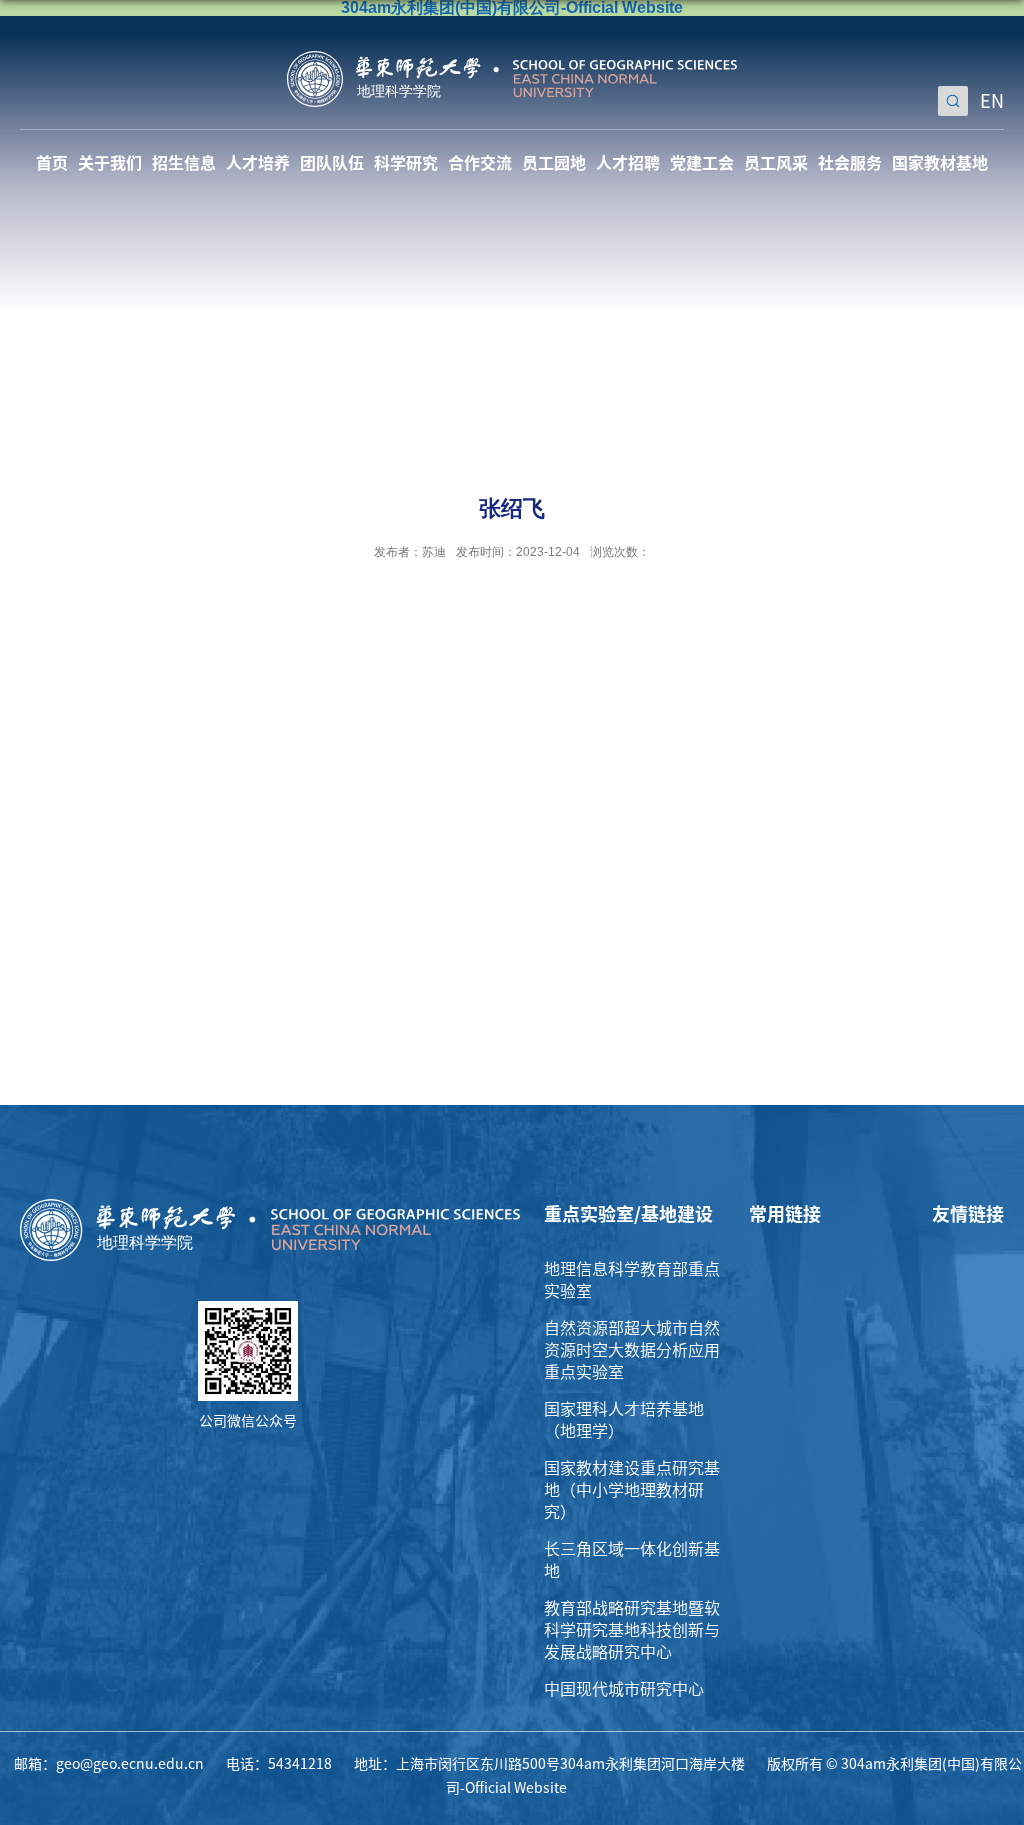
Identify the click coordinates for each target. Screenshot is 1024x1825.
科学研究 (406, 163)
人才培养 (258, 163)
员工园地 (554, 163)
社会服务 (850, 163)
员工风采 (776, 163)
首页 (52, 163)
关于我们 (110, 163)
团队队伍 (332, 163)
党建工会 (702, 163)
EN (992, 101)
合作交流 (480, 163)
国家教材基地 (940, 163)
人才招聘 (628, 163)
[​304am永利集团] (512, 58)
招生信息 (184, 163)
